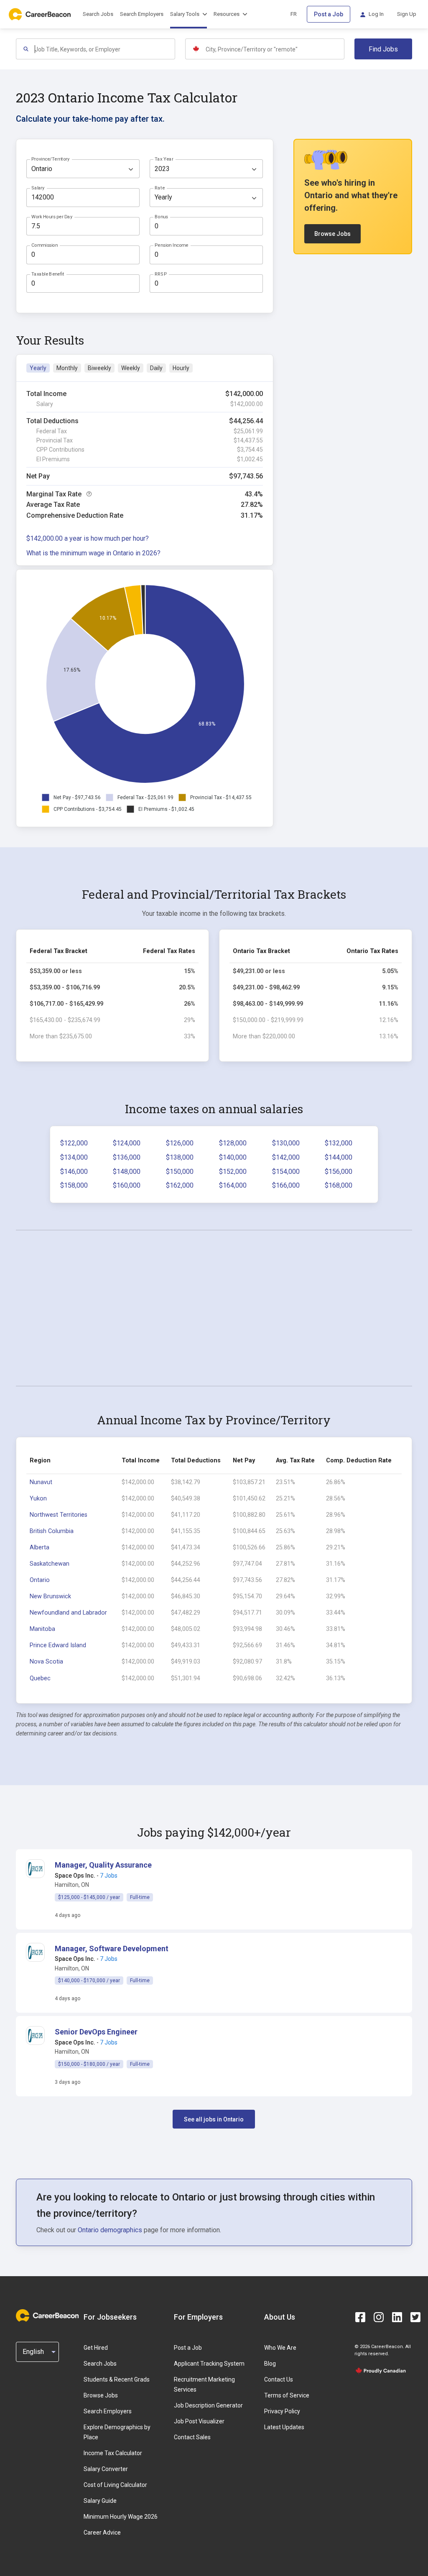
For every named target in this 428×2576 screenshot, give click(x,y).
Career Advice (102, 2533)
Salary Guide (100, 2501)
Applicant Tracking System (209, 2364)
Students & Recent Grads (117, 2379)
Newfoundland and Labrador (68, 1613)
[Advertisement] (214, 1308)
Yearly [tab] (38, 368)
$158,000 (74, 1185)
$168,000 (339, 1185)
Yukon (38, 1499)
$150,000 (180, 1172)
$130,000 (286, 1143)
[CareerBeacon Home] (41, 14)
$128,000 (233, 1143)
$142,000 (286, 1157)
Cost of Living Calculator (115, 2485)
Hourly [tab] (181, 368)
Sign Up (407, 14)
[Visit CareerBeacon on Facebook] (360, 2317)
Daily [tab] (156, 368)
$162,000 (180, 1185)
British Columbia (52, 1531)
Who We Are (280, 2348)
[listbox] (83, 169)
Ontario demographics (110, 2230)
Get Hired (96, 2348)
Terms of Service (287, 2395)
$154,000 (286, 1172)
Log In (376, 14)
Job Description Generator (208, 2405)
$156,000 (339, 1172)
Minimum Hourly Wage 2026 (121, 2517)
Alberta (39, 1547)
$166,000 (286, 1185)
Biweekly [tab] (99, 368)
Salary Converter (106, 2469)
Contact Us (279, 2379)
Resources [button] (227, 14)
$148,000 (127, 1172)
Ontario (40, 1580)
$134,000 (74, 1157)
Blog (270, 2364)
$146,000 (74, 1172)
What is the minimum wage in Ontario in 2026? (93, 553)
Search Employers (142, 14)
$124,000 (127, 1143)
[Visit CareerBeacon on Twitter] (415, 2317)
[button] (103, 1865)
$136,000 (127, 1157)
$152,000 (233, 1172)
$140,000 (233, 1157)
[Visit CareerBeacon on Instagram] (379, 2317)
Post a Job (329, 14)
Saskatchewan (50, 1564)
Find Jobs (383, 49)
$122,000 (74, 1143)
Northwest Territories (59, 1515)
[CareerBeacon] (47, 2317)
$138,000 (180, 1157)
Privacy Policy (282, 2411)
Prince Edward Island (58, 1645)
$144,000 (339, 1157)
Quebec (40, 1678)
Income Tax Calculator (113, 2453)
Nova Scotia (46, 1662)
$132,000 (339, 1143)
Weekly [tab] (131, 368)
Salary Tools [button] (185, 14)
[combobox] (104, 49)
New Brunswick (50, 1596)
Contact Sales (192, 2437)
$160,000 (127, 1185)
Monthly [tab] (67, 368)
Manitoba (42, 1629)
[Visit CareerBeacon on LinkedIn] (397, 2317)
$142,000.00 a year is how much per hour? (88, 538)
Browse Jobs (332, 234)
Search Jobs (98, 14)
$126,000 (180, 1143)
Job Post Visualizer (199, 2421)
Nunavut (41, 1482)
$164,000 (233, 1185)
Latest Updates (284, 2427)
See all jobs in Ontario (214, 2119)
